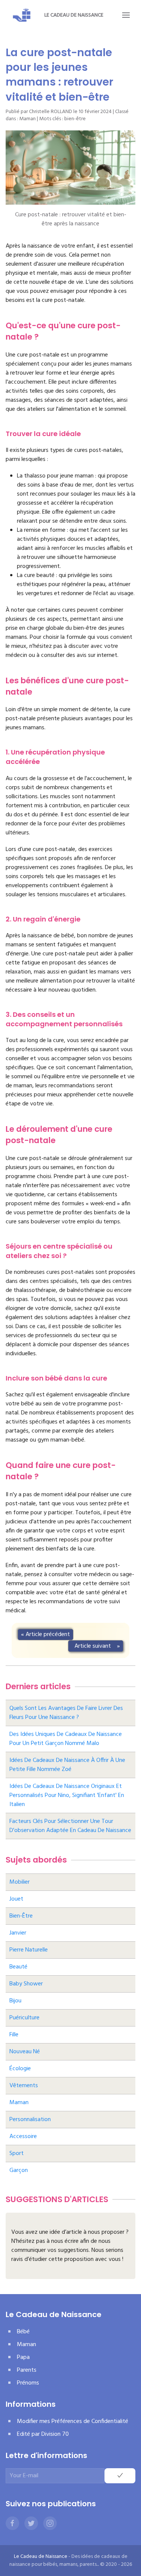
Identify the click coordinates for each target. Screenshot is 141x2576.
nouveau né (25, 2052)
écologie (20, 2069)
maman (19, 2103)
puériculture (24, 2018)
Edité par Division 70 (43, 2434)
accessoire (23, 2137)
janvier (18, 1933)
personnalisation (30, 2120)
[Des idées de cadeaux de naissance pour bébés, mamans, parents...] (22, 15)
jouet (16, 1899)
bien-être (75, 119)
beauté (18, 1967)
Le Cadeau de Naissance (74, 15)
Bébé (23, 2332)
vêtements (24, 2086)
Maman (27, 119)
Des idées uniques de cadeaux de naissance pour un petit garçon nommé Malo (66, 1739)
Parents (27, 2370)
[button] (126, 15)
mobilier (20, 1882)
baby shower (26, 1984)
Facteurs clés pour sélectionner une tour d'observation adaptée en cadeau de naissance (70, 1826)
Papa (23, 2357)
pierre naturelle (29, 1950)
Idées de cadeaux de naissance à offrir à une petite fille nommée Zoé (67, 1765)
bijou (15, 2001)
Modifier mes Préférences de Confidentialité (73, 2421)
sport (17, 2154)
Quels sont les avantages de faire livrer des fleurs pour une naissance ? (66, 1713)
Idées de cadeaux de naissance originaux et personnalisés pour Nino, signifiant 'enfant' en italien (67, 1795)
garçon (19, 2170)
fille (14, 2035)
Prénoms (28, 2383)
